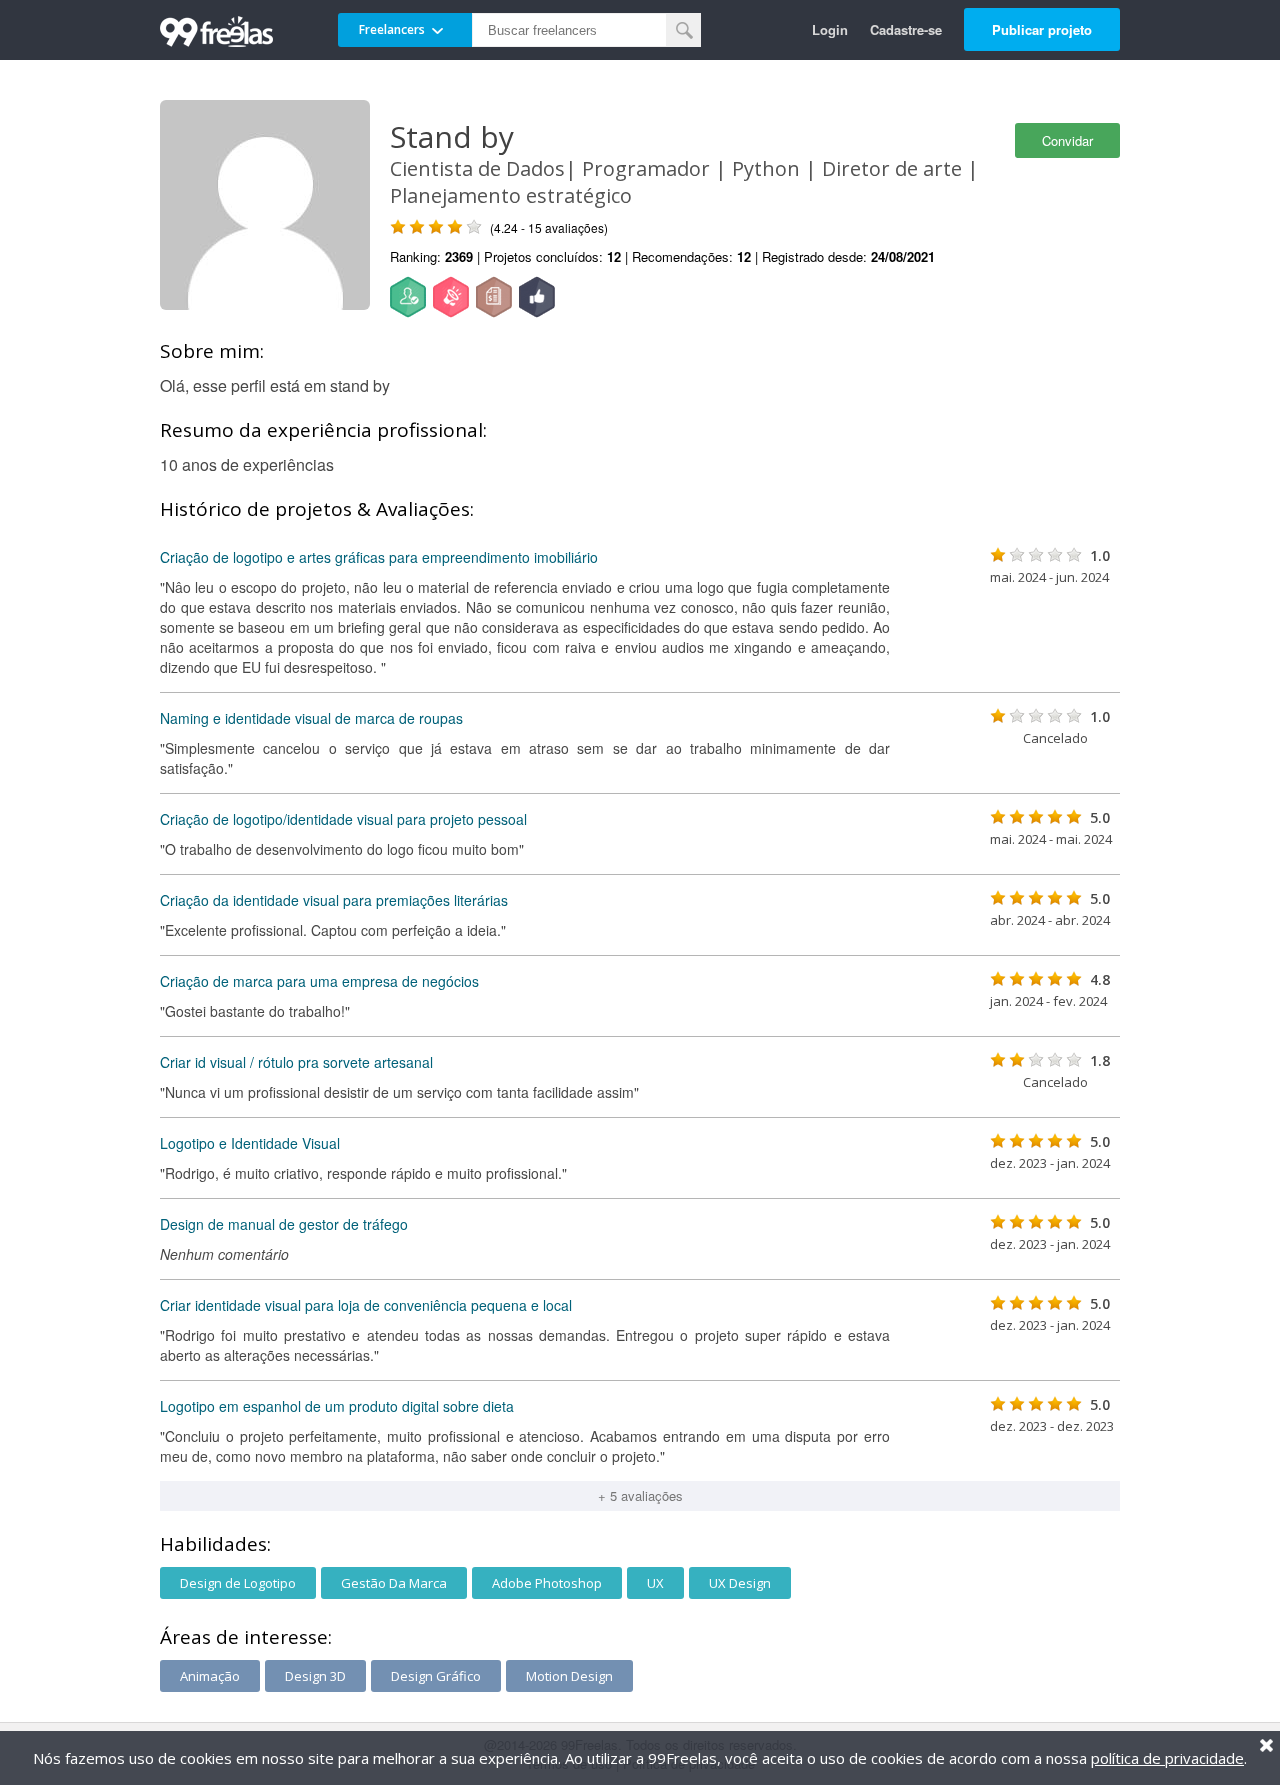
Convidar (1067, 140)
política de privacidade (1167, 1758)
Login (830, 29)
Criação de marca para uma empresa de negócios (319, 981)
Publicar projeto (1042, 29)
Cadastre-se (906, 29)
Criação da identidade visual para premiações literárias (334, 900)
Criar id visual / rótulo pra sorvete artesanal (296, 1062)
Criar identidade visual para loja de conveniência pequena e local (366, 1305)
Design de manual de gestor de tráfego (284, 1224)
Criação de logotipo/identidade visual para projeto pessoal (343, 819)
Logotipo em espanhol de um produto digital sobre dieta (337, 1406)
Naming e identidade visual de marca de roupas (311, 718)
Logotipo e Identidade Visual (250, 1143)
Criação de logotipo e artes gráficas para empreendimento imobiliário (379, 557)
